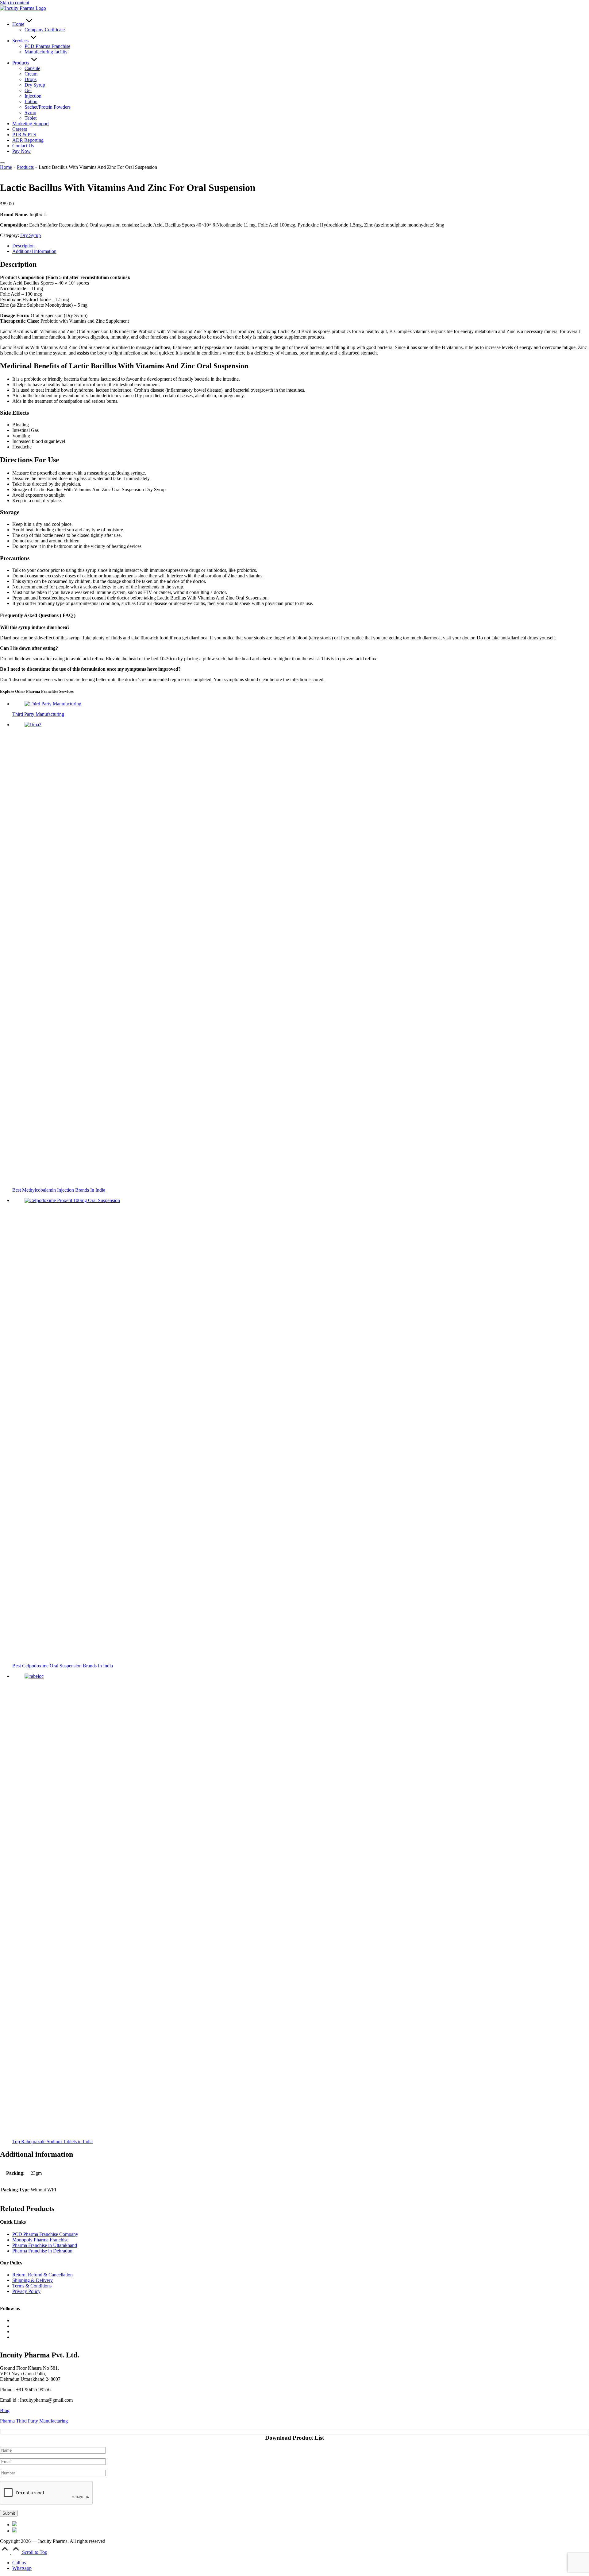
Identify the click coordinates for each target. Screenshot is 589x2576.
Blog (5, 2410)
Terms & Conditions (32, 2286)
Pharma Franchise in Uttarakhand (45, 2245)
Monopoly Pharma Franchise (40, 2240)
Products (25, 167)
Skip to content (15, 3)
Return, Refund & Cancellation (42, 2275)
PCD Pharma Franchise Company (45, 2234)
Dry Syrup (31, 235)
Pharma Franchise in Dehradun (42, 2251)
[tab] (23, 246)
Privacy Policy (26, 2291)
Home (6, 167)
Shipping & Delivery (33, 2280)
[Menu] (2, 163)
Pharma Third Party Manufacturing (34, 2421)
